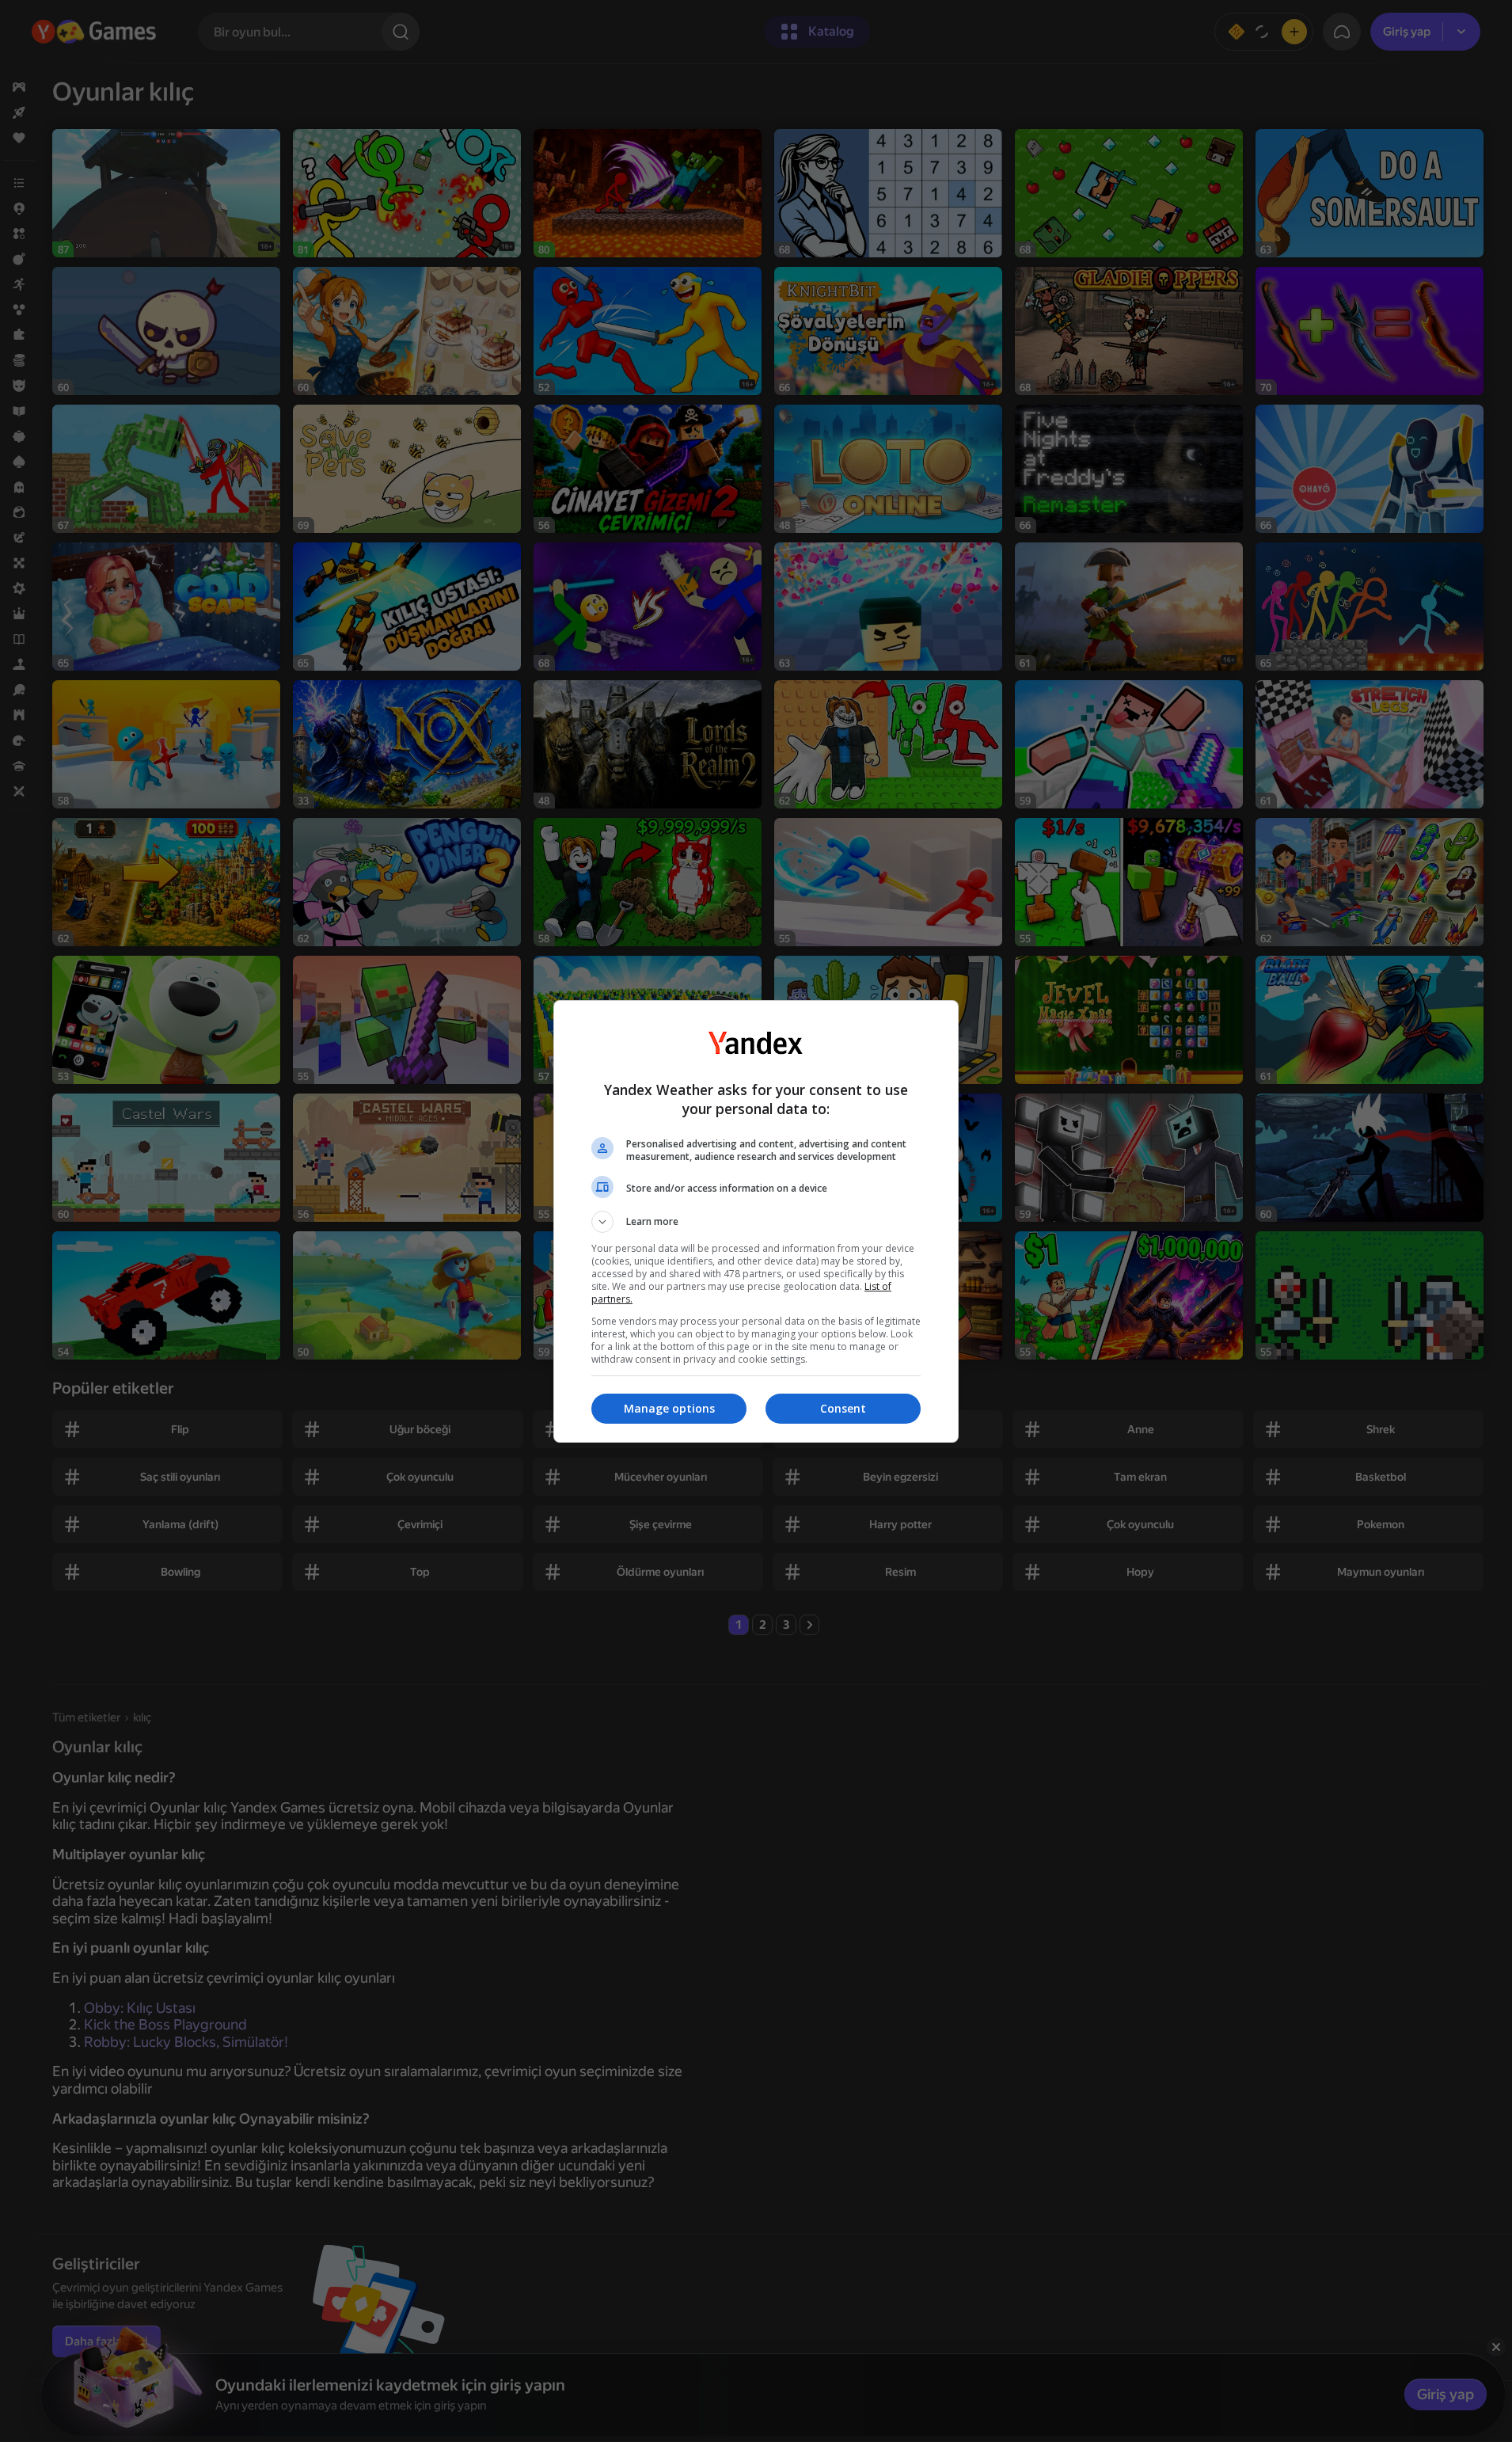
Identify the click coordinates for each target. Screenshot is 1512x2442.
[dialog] (756, 1221)
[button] (756, 1222)
